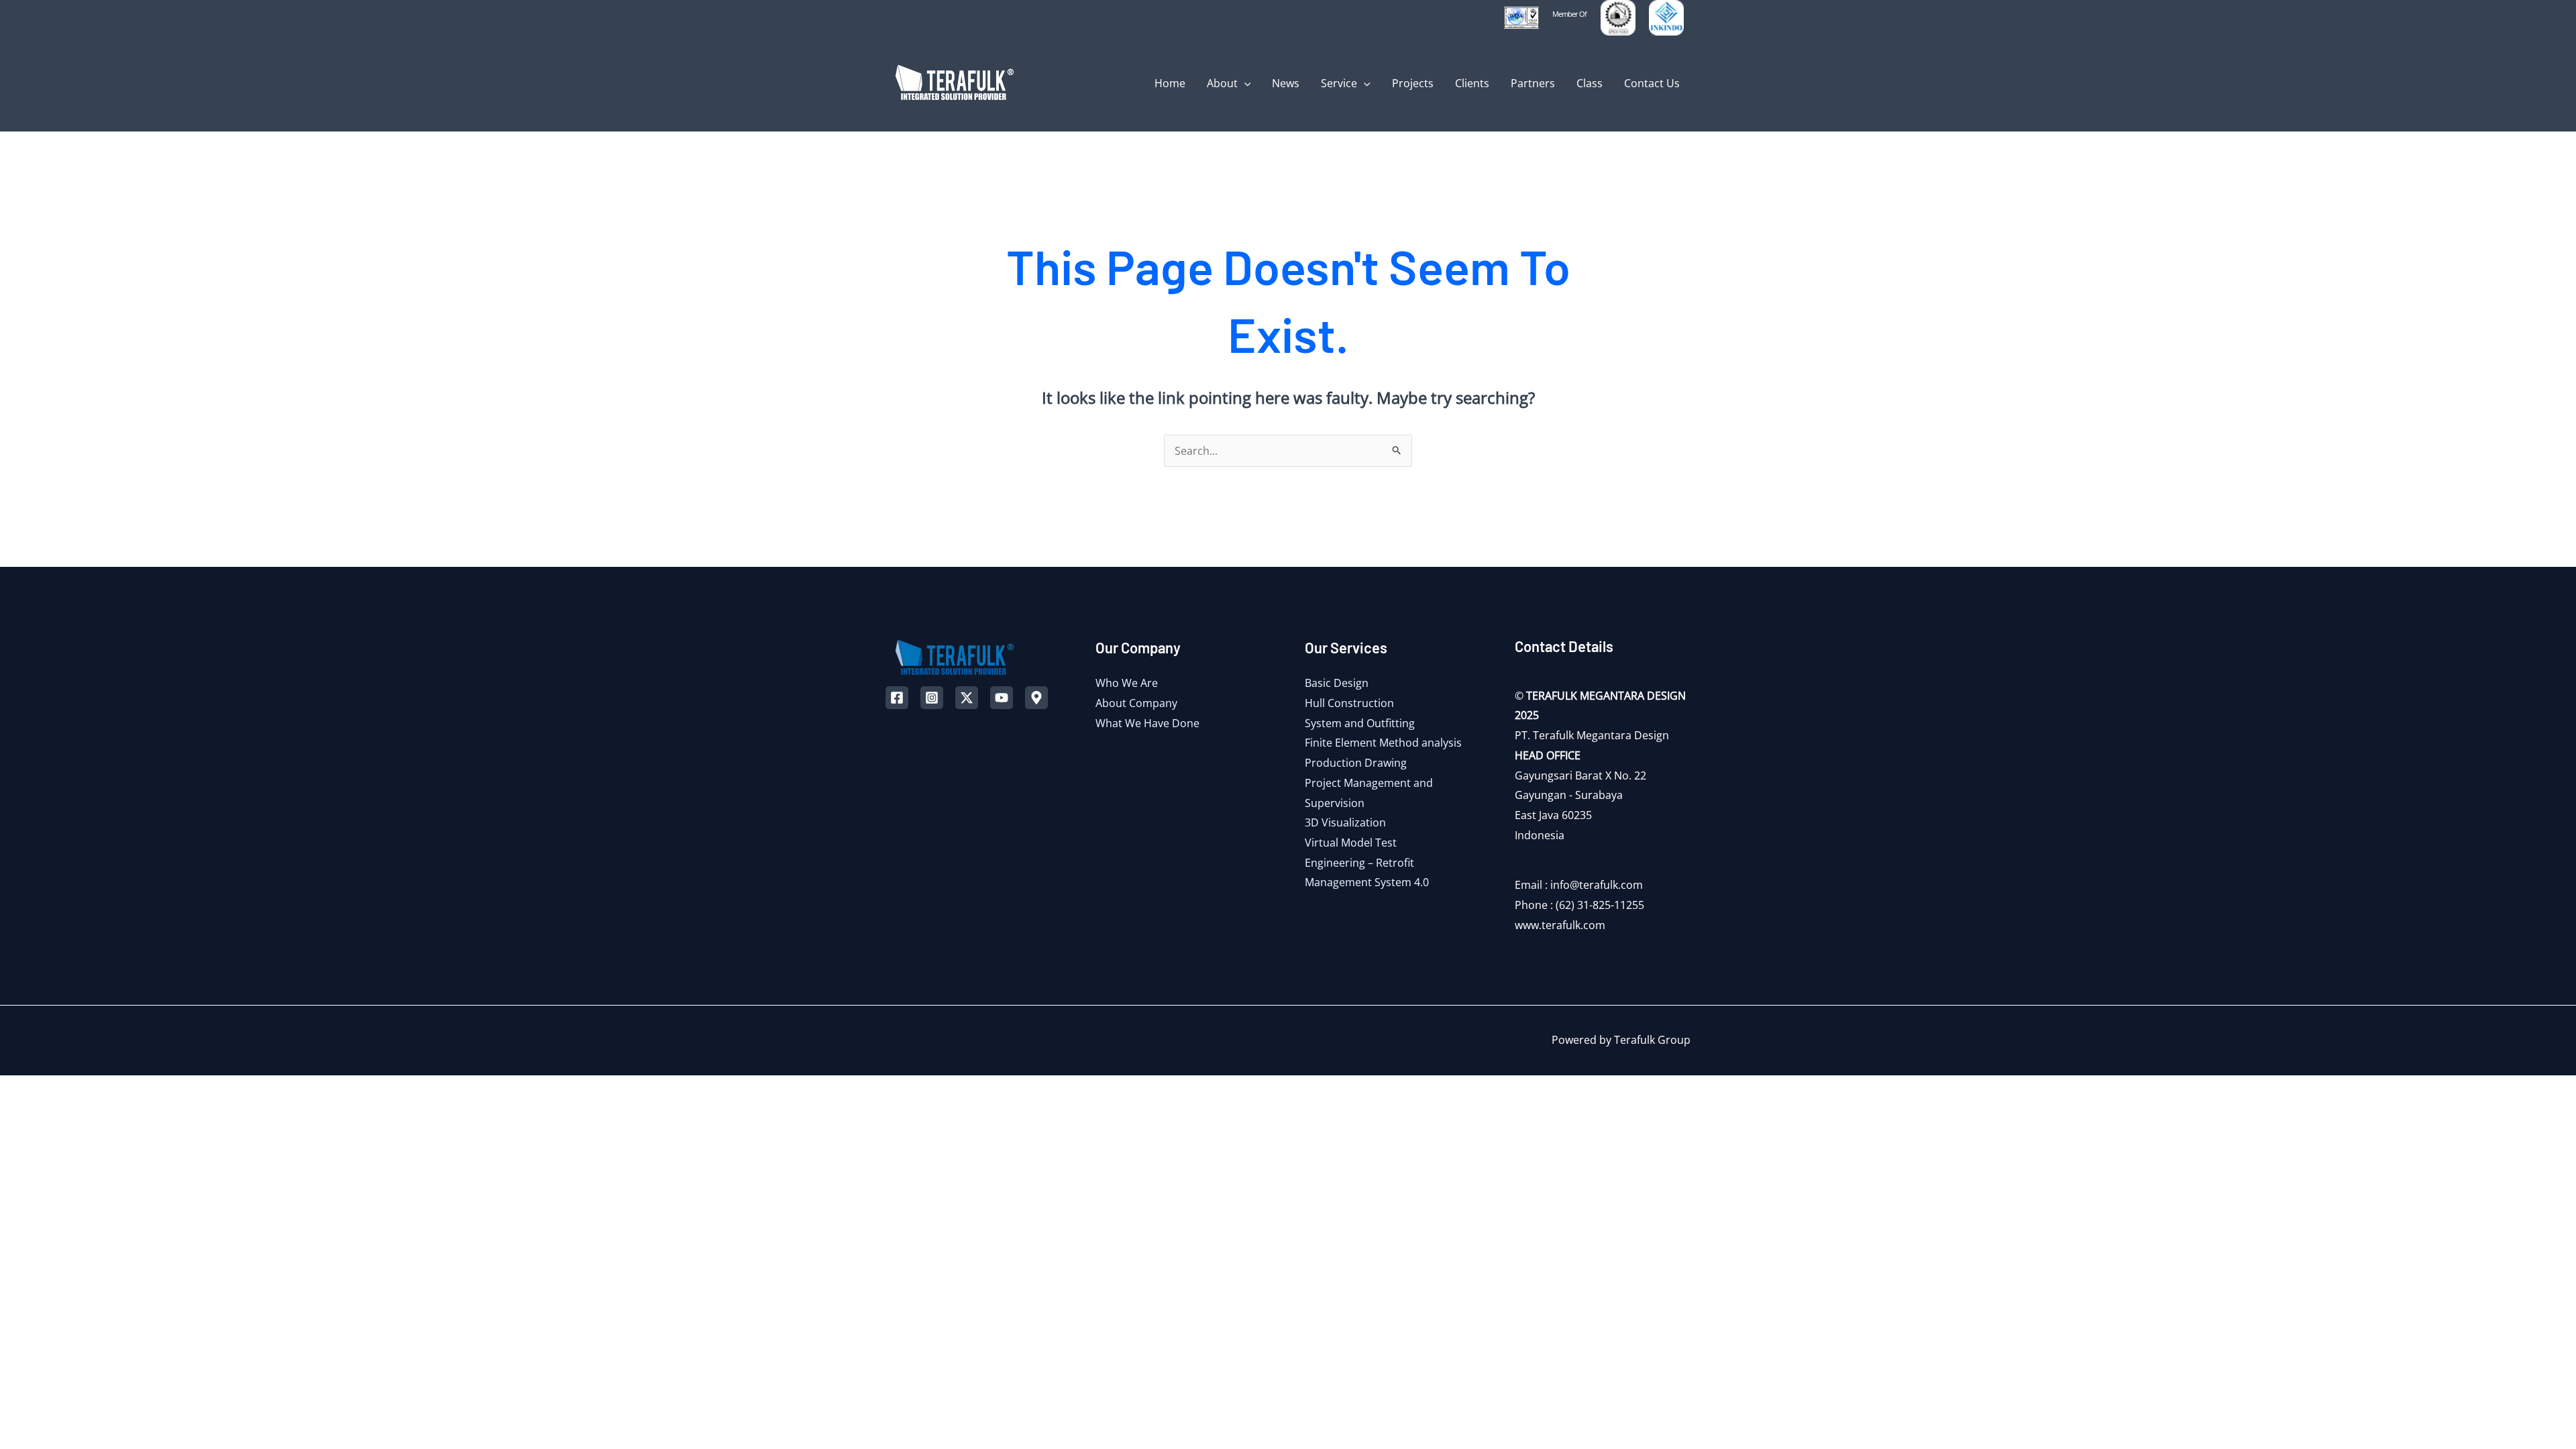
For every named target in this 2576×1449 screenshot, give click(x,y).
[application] (1244, 83)
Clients (1472, 83)
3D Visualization (1345, 822)
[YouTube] (1002, 698)
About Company (1136, 703)
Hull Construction (1349, 703)
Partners (1533, 83)
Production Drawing (1356, 763)
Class (1590, 83)
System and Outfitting (1360, 723)
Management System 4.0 (1367, 882)
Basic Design (1337, 683)
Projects (1413, 83)
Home (1170, 83)
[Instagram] (932, 698)
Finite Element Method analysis (1383, 743)
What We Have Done (1147, 723)
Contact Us (1652, 83)
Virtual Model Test (1351, 843)
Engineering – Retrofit (1359, 863)
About (1222, 83)
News (1286, 83)
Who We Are (1127, 683)
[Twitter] (967, 698)
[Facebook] (897, 698)
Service (1339, 83)
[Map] (1036, 698)
